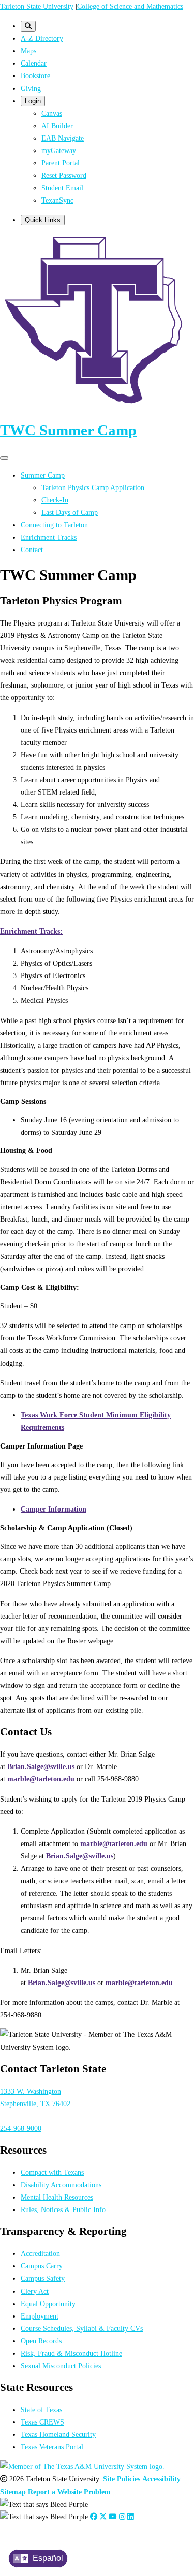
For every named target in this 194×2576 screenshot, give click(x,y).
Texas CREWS (42, 2422)
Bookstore (35, 75)
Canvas (52, 113)
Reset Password (64, 175)
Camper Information (54, 1509)
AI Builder (57, 126)
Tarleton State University (37, 6)
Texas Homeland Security (58, 2434)
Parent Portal (61, 163)
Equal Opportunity (48, 2304)
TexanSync (57, 200)
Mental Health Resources (57, 2197)
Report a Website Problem (69, 2492)
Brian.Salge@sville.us (41, 1766)
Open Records (41, 2341)
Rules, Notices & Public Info (63, 2209)
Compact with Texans (52, 2172)
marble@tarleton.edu (41, 1779)
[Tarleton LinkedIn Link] (130, 2517)
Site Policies (122, 2479)
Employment (40, 2316)
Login (33, 101)
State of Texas (41, 2410)
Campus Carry (42, 2266)
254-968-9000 (21, 2128)
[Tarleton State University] (97, 405)
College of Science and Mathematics (130, 6)
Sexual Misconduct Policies (61, 2366)
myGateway (59, 150)
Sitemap (13, 2492)
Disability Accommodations (61, 2185)
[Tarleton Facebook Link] (94, 2517)
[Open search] (28, 26)
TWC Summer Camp (68, 430)
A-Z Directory (42, 38)
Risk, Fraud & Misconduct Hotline (71, 2353)
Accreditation (40, 2253)
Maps (28, 51)
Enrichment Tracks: (31, 931)
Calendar (34, 63)
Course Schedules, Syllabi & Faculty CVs (82, 2328)
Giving (31, 88)
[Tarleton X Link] (103, 2517)
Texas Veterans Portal (52, 2447)
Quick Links (43, 220)
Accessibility (161, 2479)
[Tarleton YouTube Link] (113, 2517)
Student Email (62, 188)
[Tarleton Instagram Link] (122, 2517)
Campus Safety (43, 2278)
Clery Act (35, 2291)
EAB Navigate (63, 138)
